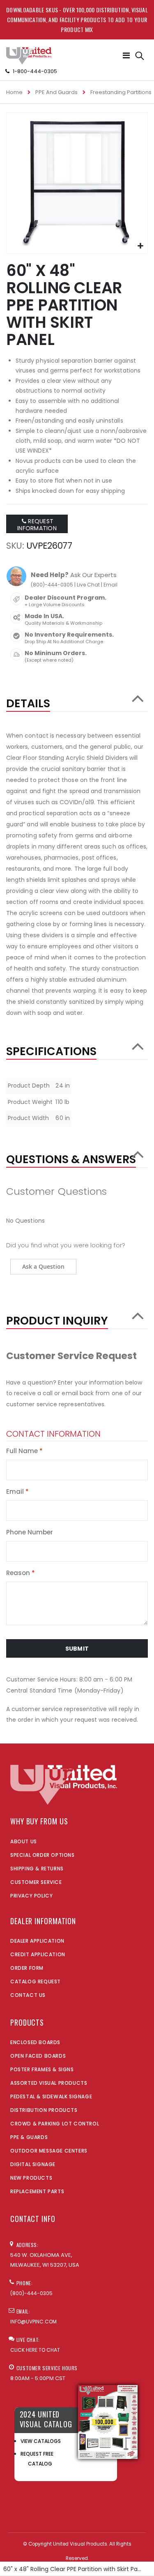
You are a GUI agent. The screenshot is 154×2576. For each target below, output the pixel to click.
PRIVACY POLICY (31, 1896)
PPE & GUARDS (29, 2137)
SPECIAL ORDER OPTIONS (43, 1855)
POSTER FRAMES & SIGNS (42, 2069)
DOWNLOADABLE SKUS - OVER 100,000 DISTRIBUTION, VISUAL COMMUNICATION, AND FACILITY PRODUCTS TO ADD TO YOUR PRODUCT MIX (77, 20)
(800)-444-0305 (52, 585)
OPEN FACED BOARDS (38, 2056)
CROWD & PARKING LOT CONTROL (55, 2124)
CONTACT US (28, 1995)
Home (14, 92)
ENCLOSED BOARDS (35, 2042)
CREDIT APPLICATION (38, 1954)
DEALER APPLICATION (37, 1941)
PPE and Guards (56, 92)
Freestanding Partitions (121, 92)
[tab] (77, 699)
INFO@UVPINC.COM (33, 2322)
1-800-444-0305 (35, 71)
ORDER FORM (27, 1968)
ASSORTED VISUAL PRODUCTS (49, 2083)
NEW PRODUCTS (31, 2178)
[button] (140, 246)
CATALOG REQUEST (36, 1981)
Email (110, 585)
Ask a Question (43, 1266)
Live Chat (88, 585)
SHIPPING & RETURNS (37, 1869)
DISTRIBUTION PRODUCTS (44, 2110)
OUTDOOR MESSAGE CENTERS (49, 2151)
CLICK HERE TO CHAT (35, 2350)
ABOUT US (24, 1841)
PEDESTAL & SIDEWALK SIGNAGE (51, 2096)
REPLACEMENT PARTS (37, 2191)
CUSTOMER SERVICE (36, 1882)
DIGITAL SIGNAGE (33, 2164)
